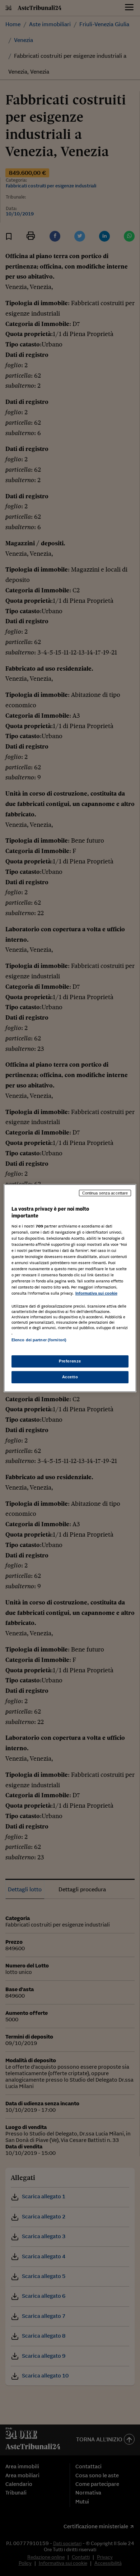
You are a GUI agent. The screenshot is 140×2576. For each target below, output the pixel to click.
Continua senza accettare (105, 1193)
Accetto (70, 1377)
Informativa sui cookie (96, 1293)
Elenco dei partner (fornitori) (39, 1340)
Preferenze (70, 1361)
